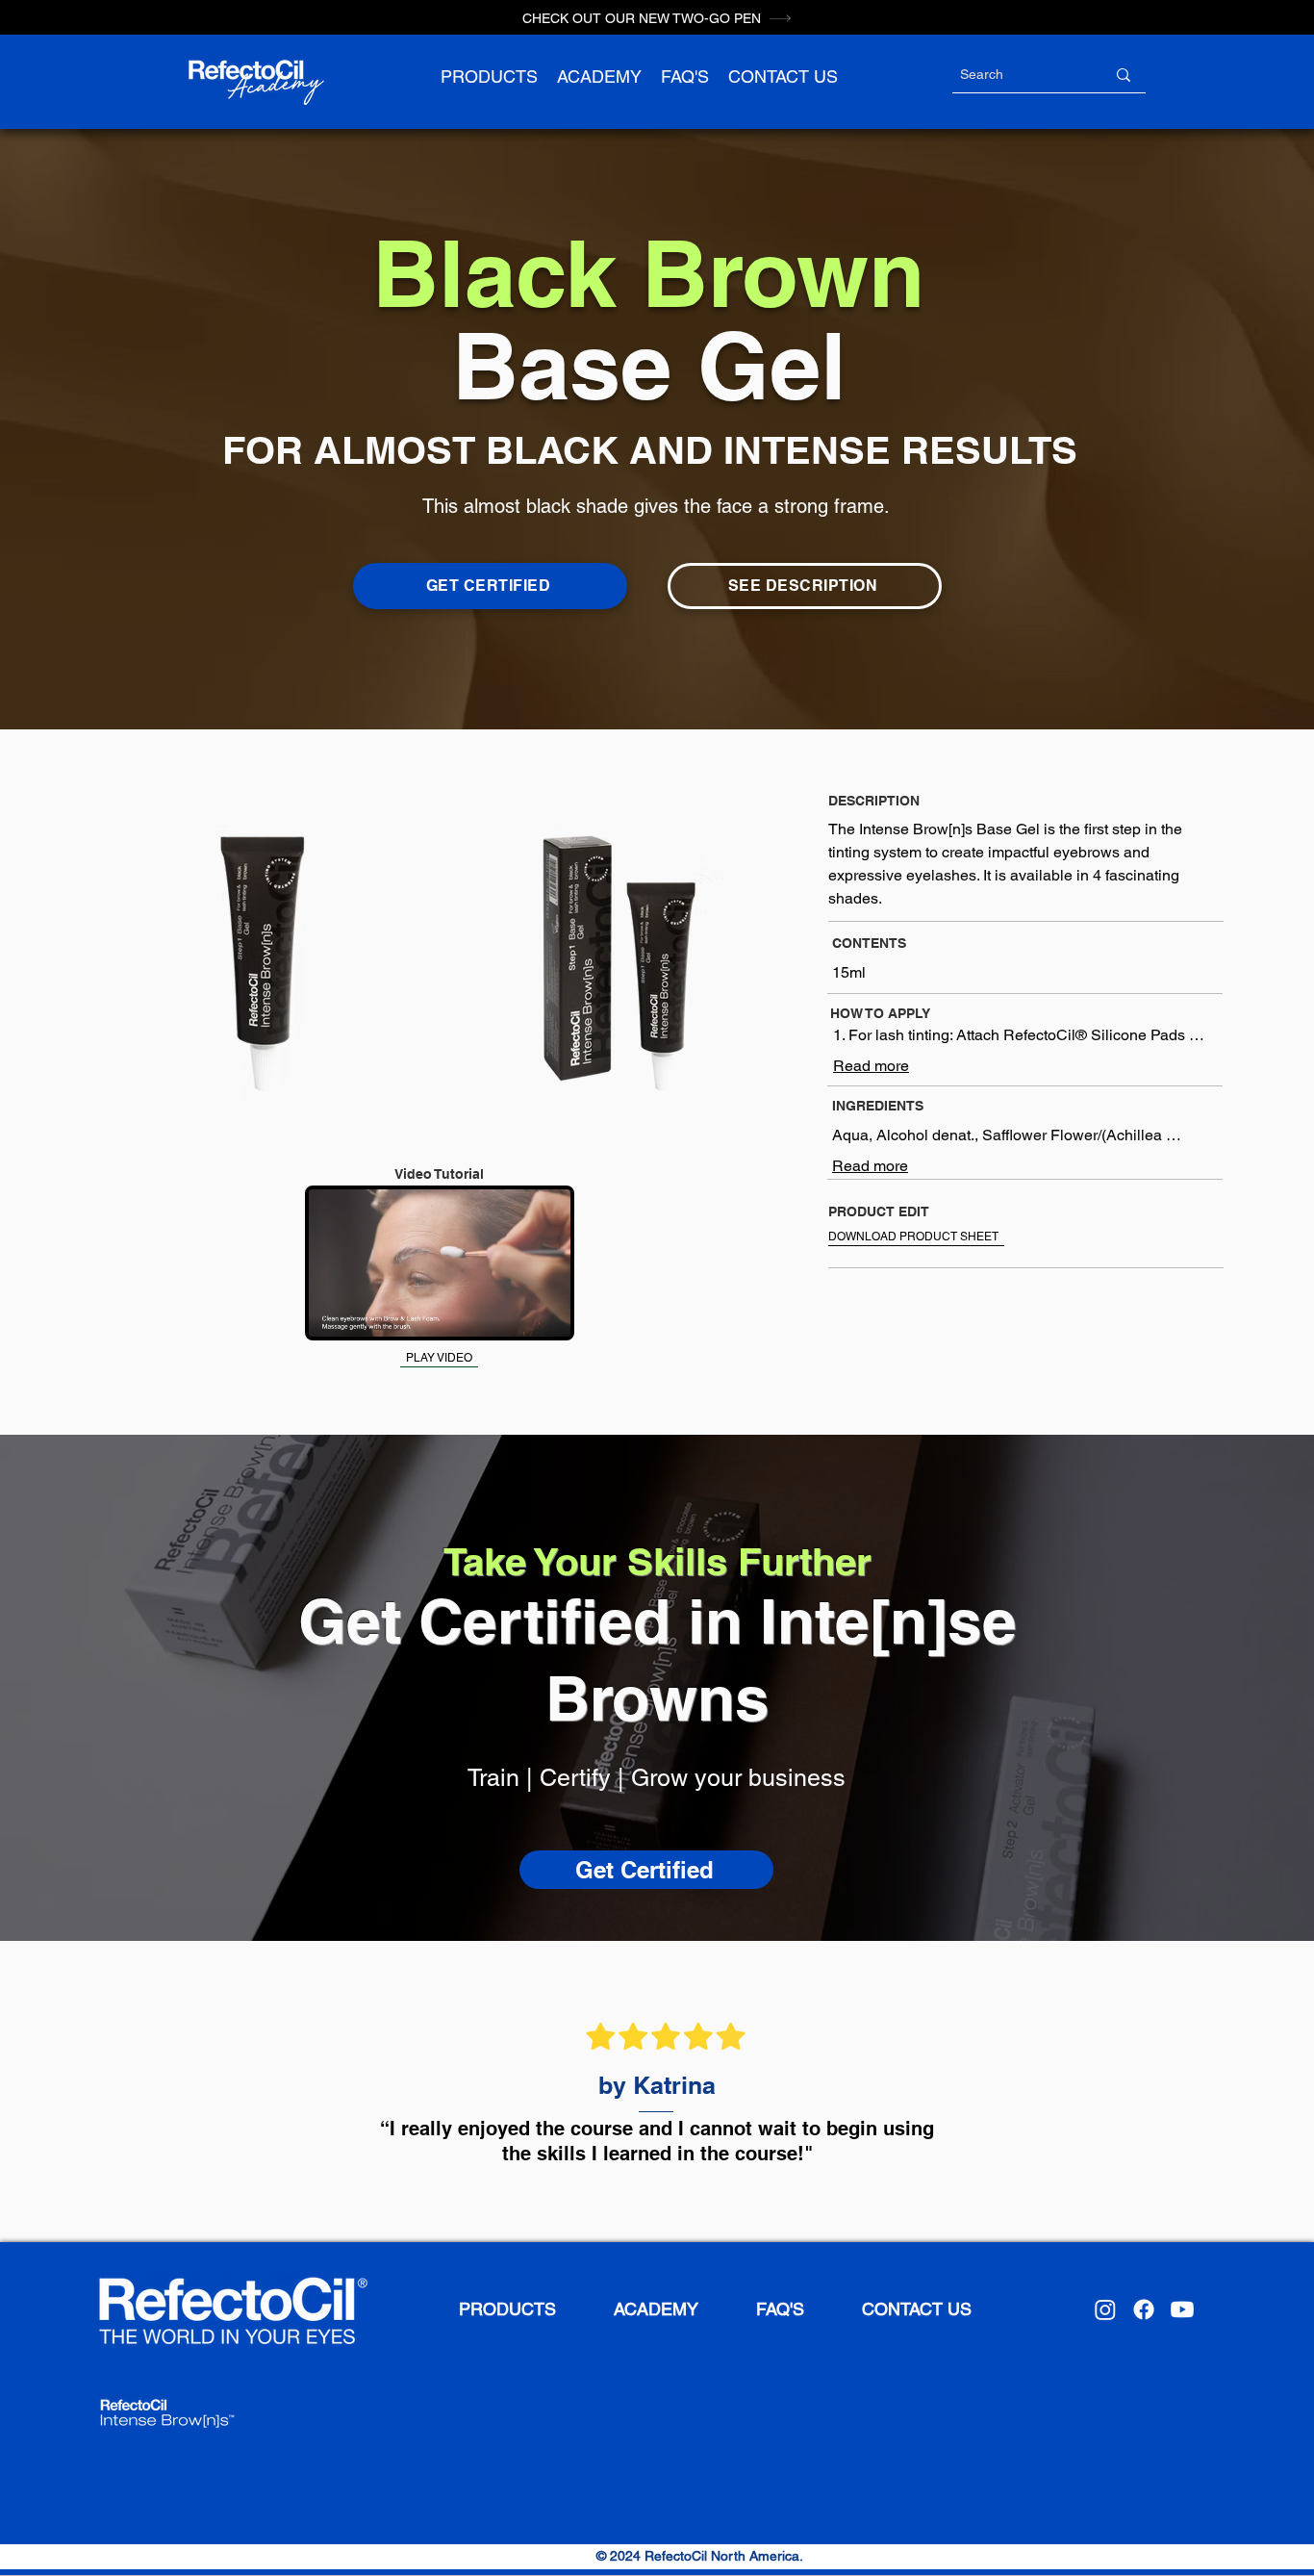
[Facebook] (1144, 2309)
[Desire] (645, 2194)
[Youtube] (1182, 2309)
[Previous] (104, 2091)
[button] (489, 77)
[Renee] (624, 2194)
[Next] (1210, 2091)
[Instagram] (1105, 2309)
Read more (871, 1066)
